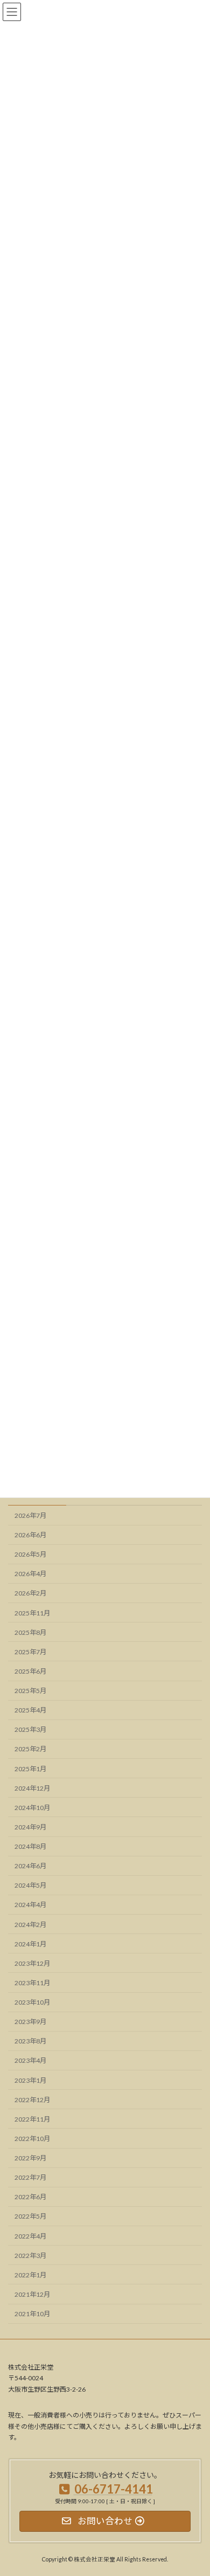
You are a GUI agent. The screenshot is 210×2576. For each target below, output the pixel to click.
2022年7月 (30, 2178)
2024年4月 (30, 1905)
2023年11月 (32, 1983)
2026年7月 (30, 1515)
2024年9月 (30, 1827)
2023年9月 (30, 2022)
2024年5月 (30, 1886)
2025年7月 (30, 1652)
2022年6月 (30, 2197)
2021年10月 (32, 2314)
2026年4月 (30, 1574)
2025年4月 (30, 1711)
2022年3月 (30, 2256)
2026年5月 (30, 1555)
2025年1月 (30, 1769)
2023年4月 (30, 2061)
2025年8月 (30, 1632)
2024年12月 (32, 1788)
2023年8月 (30, 2042)
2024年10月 (32, 1808)
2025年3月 (30, 1730)
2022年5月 (30, 2217)
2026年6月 (30, 1535)
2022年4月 (30, 2236)
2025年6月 (30, 1671)
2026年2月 (30, 1594)
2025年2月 (30, 1749)
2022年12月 (32, 2100)
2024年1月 (30, 1944)
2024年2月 (30, 1925)
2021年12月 (32, 2294)
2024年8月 (30, 1847)
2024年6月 (30, 1866)
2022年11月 (32, 2119)
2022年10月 (32, 2139)
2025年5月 (30, 1691)
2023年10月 (32, 2003)
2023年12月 (32, 1963)
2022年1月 (30, 2275)
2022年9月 (30, 2159)
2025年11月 (32, 1613)
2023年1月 (30, 2080)
